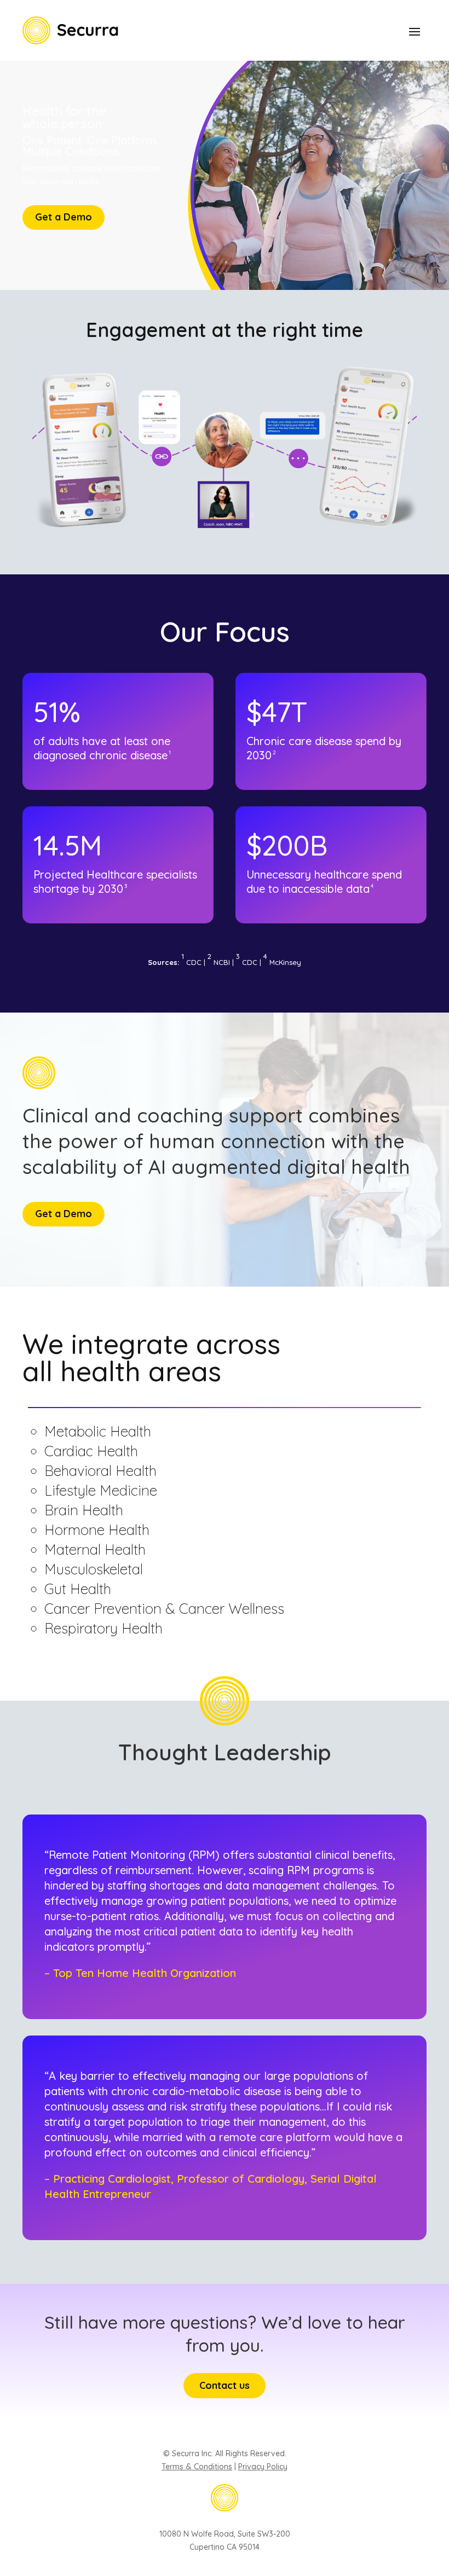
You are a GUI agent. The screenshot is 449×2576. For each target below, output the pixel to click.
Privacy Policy (263, 2467)
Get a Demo (64, 217)
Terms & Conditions (197, 2467)
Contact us (225, 2385)
